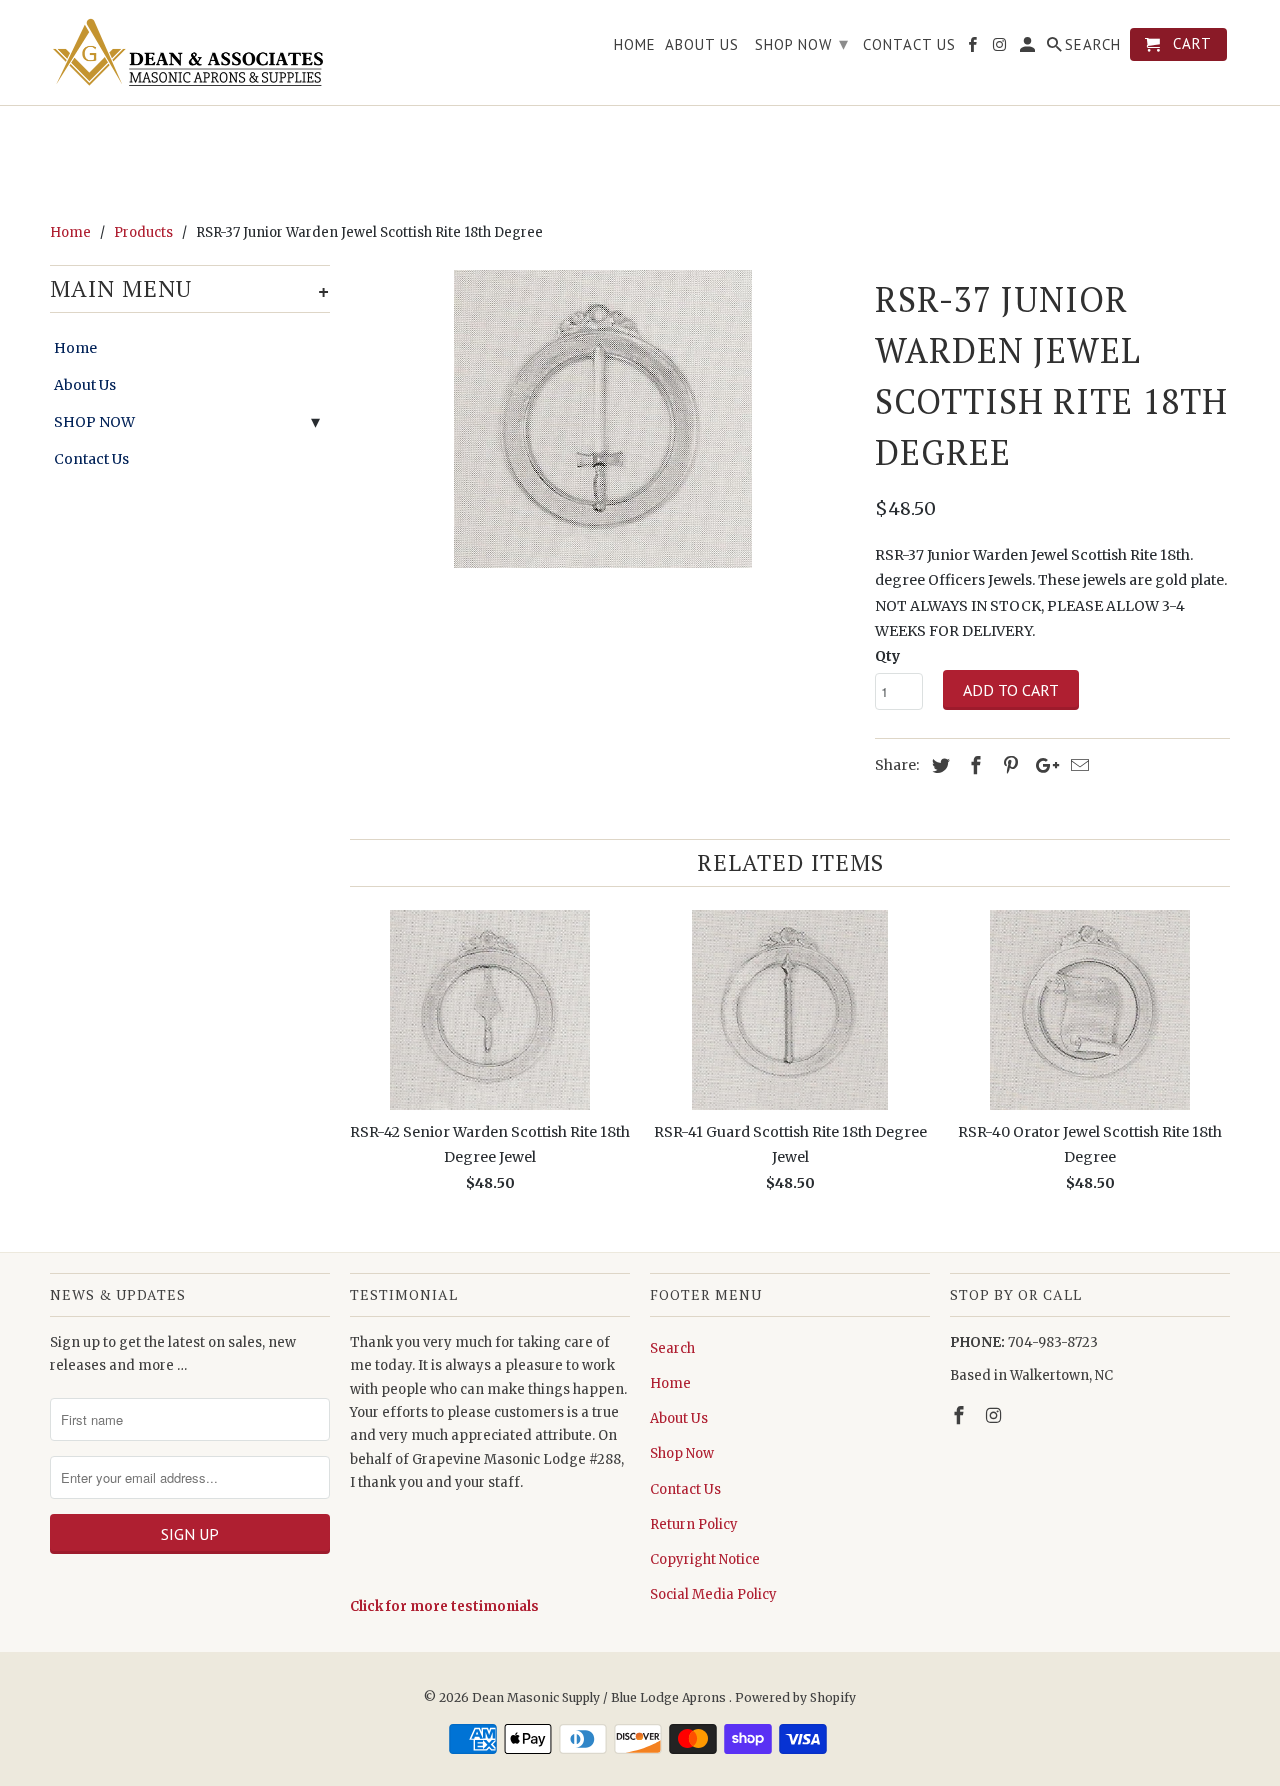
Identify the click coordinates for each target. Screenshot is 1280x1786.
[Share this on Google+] (1042, 765)
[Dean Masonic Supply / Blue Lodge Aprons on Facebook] (961, 1415)
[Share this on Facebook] (973, 765)
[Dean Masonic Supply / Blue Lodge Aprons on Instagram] (996, 1415)
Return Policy (694, 1524)
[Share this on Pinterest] (1008, 765)
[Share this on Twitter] (938, 765)
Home (75, 348)
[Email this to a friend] (1077, 765)
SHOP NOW (94, 422)
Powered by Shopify (795, 1697)
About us (702, 45)
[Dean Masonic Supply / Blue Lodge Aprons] (190, 52)
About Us (85, 385)
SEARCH (1093, 45)
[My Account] (1029, 48)
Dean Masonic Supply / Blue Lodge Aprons (600, 1697)
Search (672, 1348)
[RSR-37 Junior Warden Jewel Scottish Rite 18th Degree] (602, 419)
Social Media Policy (713, 1594)
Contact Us (91, 459)
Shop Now (682, 1453)
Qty (887, 656)
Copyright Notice (705, 1559)
